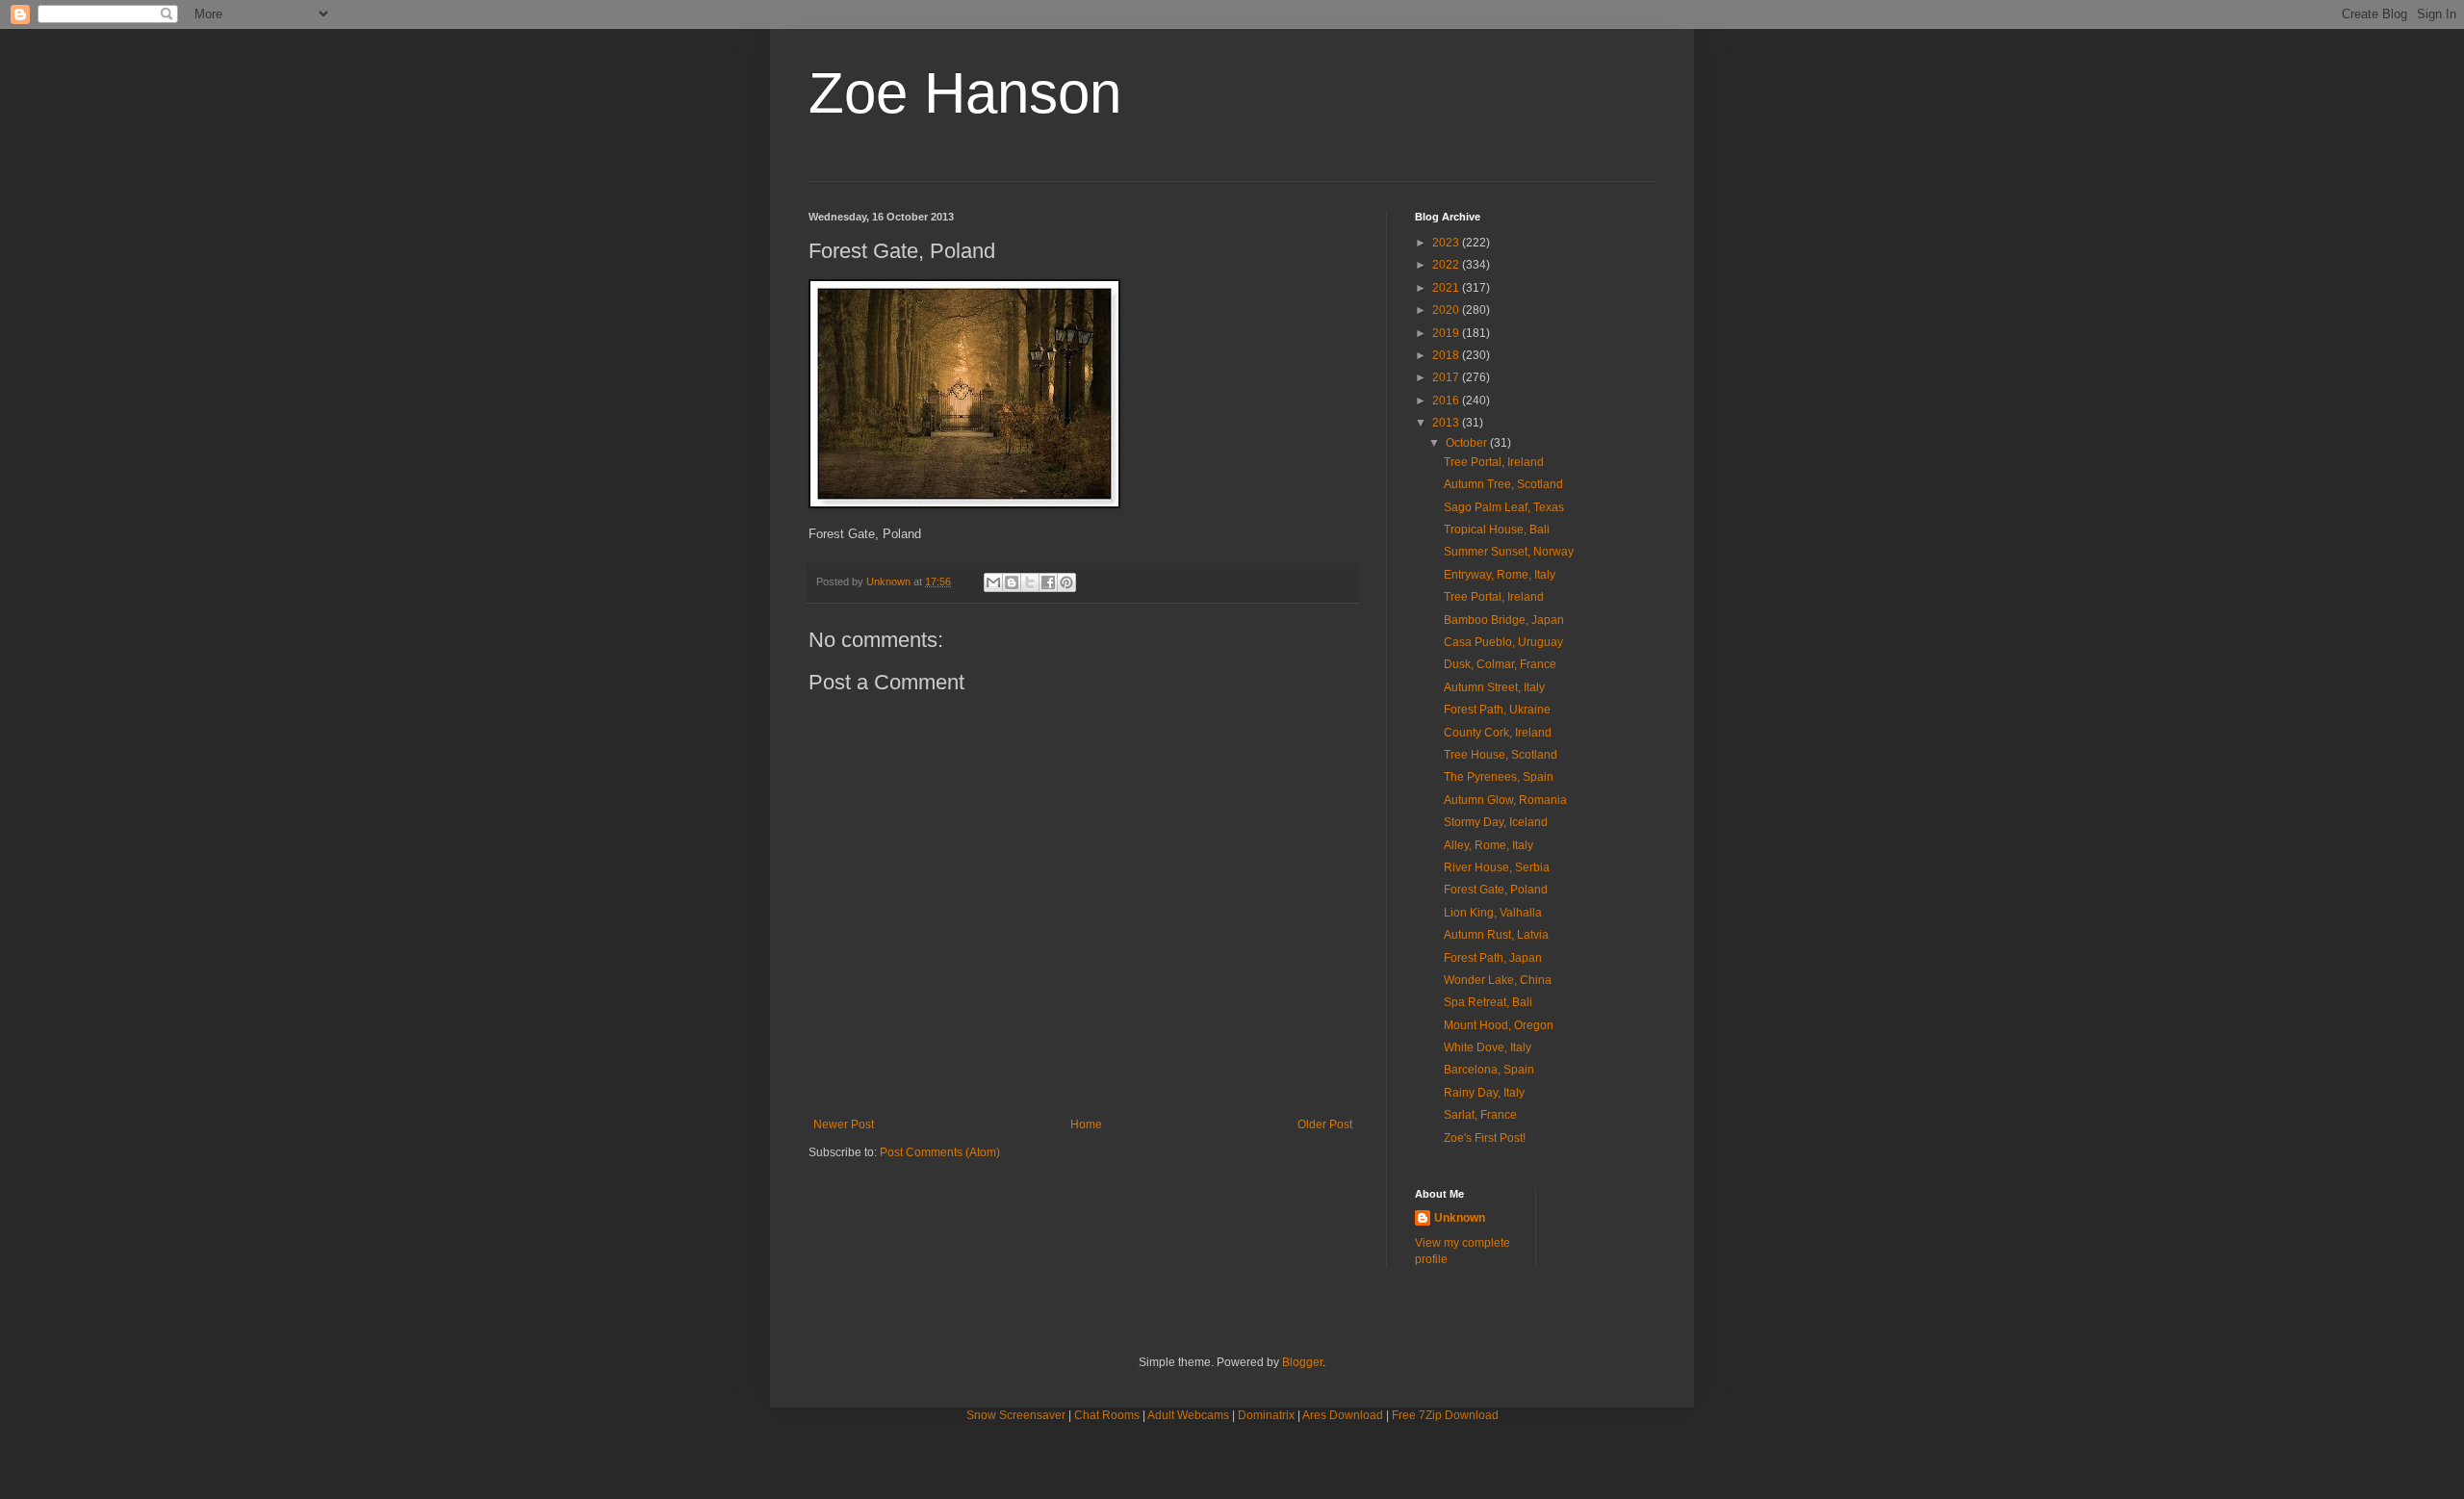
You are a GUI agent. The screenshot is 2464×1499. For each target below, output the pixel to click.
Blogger (1302, 1362)
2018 (1447, 355)
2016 (1447, 401)
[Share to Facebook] (1048, 582)
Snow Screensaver (1016, 1415)
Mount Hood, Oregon (1499, 1025)
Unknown (1460, 1218)
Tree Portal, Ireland (1494, 462)
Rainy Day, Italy (1484, 1093)
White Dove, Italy (1488, 1047)
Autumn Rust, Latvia (1496, 935)
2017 (1447, 377)
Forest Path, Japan (1493, 958)
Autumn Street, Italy (1494, 687)
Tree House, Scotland (1501, 755)
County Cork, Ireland (1498, 733)
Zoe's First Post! (1485, 1138)
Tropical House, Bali (1497, 530)
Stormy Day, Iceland (1496, 822)
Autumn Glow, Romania (1505, 800)
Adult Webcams (1188, 1415)
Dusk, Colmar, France (1500, 664)
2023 (1447, 243)
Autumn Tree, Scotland (1503, 484)
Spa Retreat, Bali (1488, 1002)
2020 (1447, 310)
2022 (1447, 265)
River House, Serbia (1497, 867)
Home (1086, 1124)
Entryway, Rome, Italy (1500, 575)
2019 (1447, 333)
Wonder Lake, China (1498, 980)
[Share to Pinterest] (1066, 582)
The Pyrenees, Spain (1499, 777)
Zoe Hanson (965, 93)
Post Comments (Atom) (940, 1152)
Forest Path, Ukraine (1497, 710)
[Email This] (993, 582)
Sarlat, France (1480, 1115)
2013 (1447, 423)
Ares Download (1343, 1415)
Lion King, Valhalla (1493, 913)
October (1468, 443)
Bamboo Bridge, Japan (1504, 620)
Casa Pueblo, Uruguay (1503, 642)
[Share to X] (1030, 582)
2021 (1447, 288)
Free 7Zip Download (1445, 1415)
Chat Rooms (1107, 1415)
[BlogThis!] (1012, 582)
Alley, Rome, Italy (1489, 845)
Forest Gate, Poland (1496, 890)
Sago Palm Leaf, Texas (1504, 507)
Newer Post (844, 1124)
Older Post (1325, 1124)
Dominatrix (1266, 1415)
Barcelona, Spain (1489, 1070)
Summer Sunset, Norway (1509, 552)
